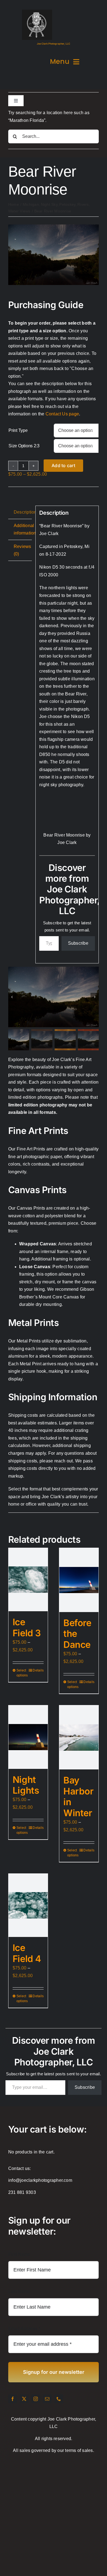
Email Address (24, 2329)
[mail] (47, 2399)
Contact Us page (62, 414)
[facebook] (13, 2399)
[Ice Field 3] (28, 1580)
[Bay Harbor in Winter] (79, 1737)
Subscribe (78, 943)
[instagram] (36, 2399)
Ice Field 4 (27, 1953)
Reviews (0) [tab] (22, 550)
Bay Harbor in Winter (78, 1796)
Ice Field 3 (27, 1627)
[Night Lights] (28, 1737)
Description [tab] (23, 512)
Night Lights (26, 1785)
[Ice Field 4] (28, 1905)
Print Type (18, 430)
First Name (19, 2254)
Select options (22, 1673)
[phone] (59, 2399)
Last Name (19, 2291)
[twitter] (24, 2399)
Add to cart (63, 465)
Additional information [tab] (23, 529)
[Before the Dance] (79, 1580)
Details (38, 1670)
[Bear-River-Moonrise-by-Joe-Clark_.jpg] (54, 227)
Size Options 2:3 (24, 446)
